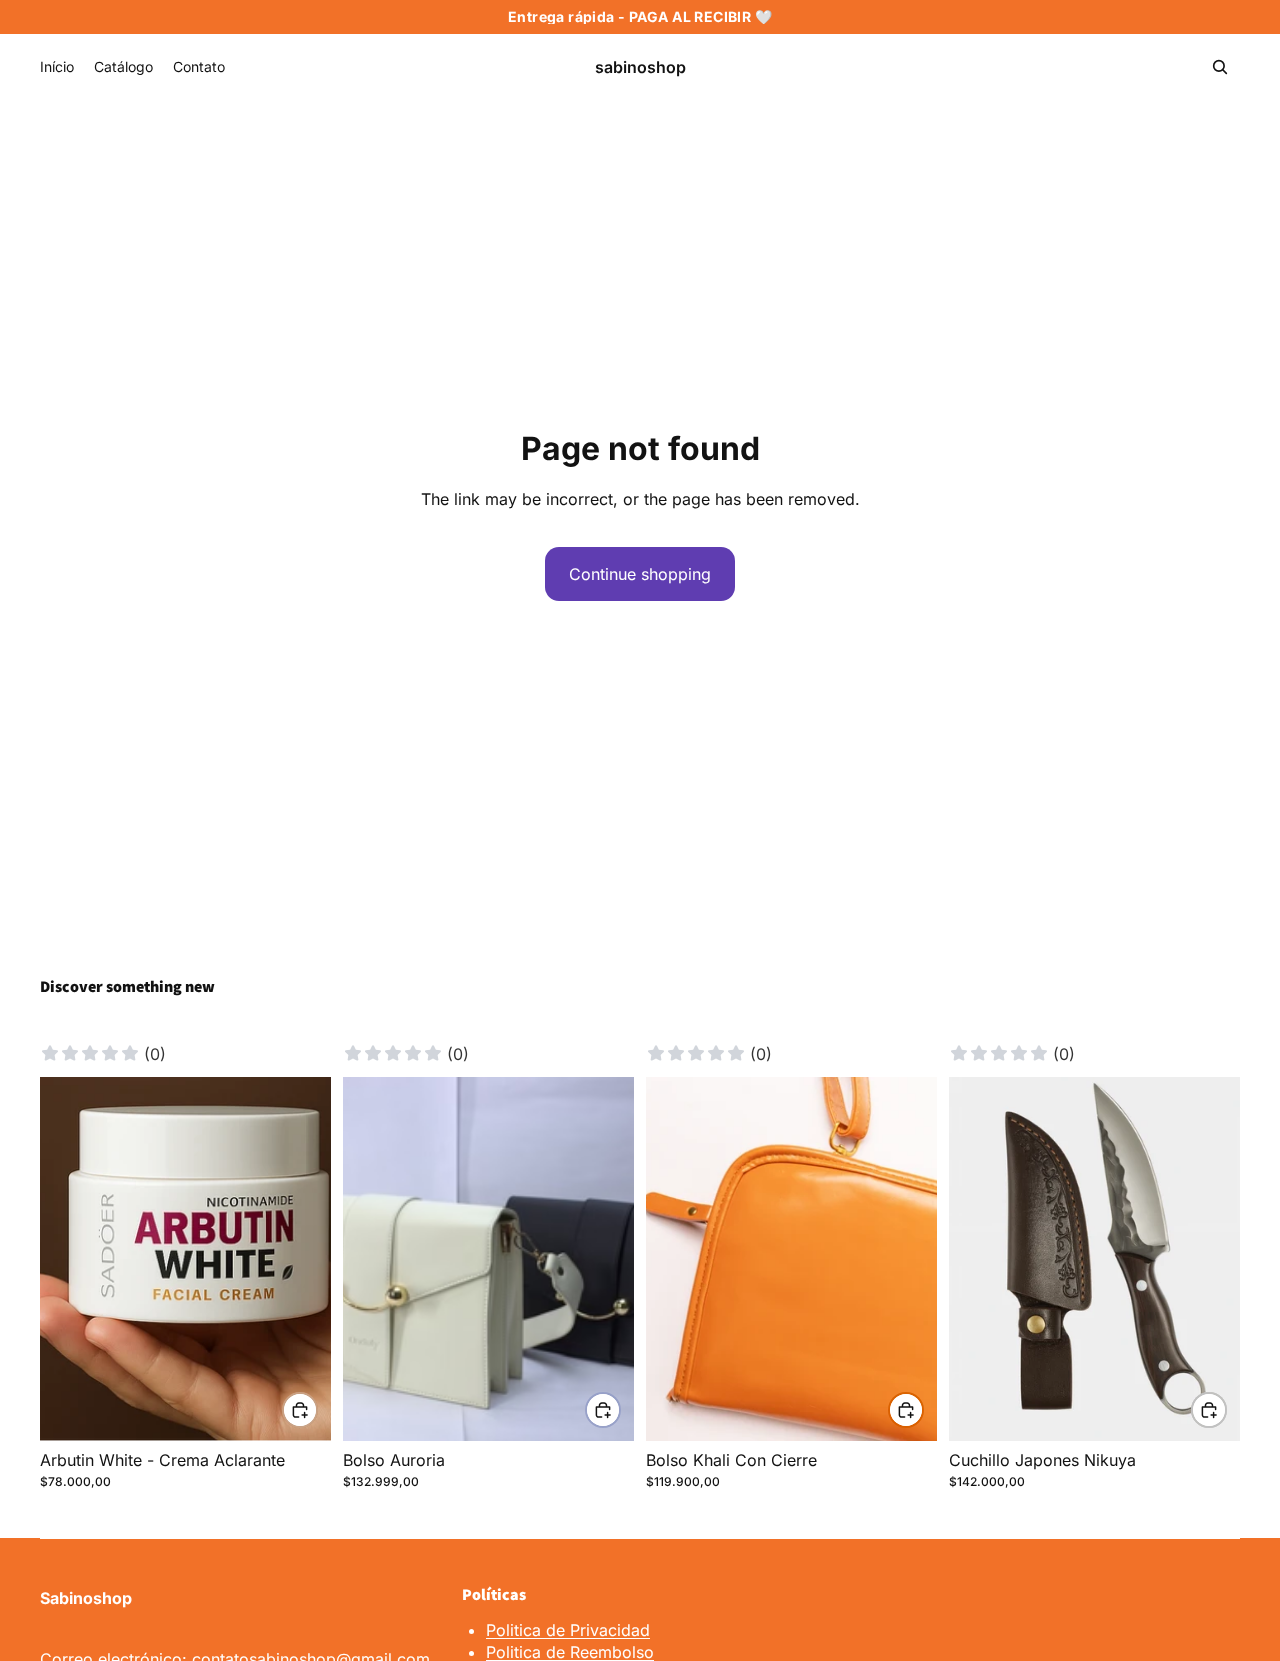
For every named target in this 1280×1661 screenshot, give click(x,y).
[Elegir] (300, 1410)
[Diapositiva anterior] (70, 1259)
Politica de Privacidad (568, 1630)
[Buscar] (1220, 67)
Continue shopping (640, 574)
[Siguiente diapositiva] (301, 1259)
